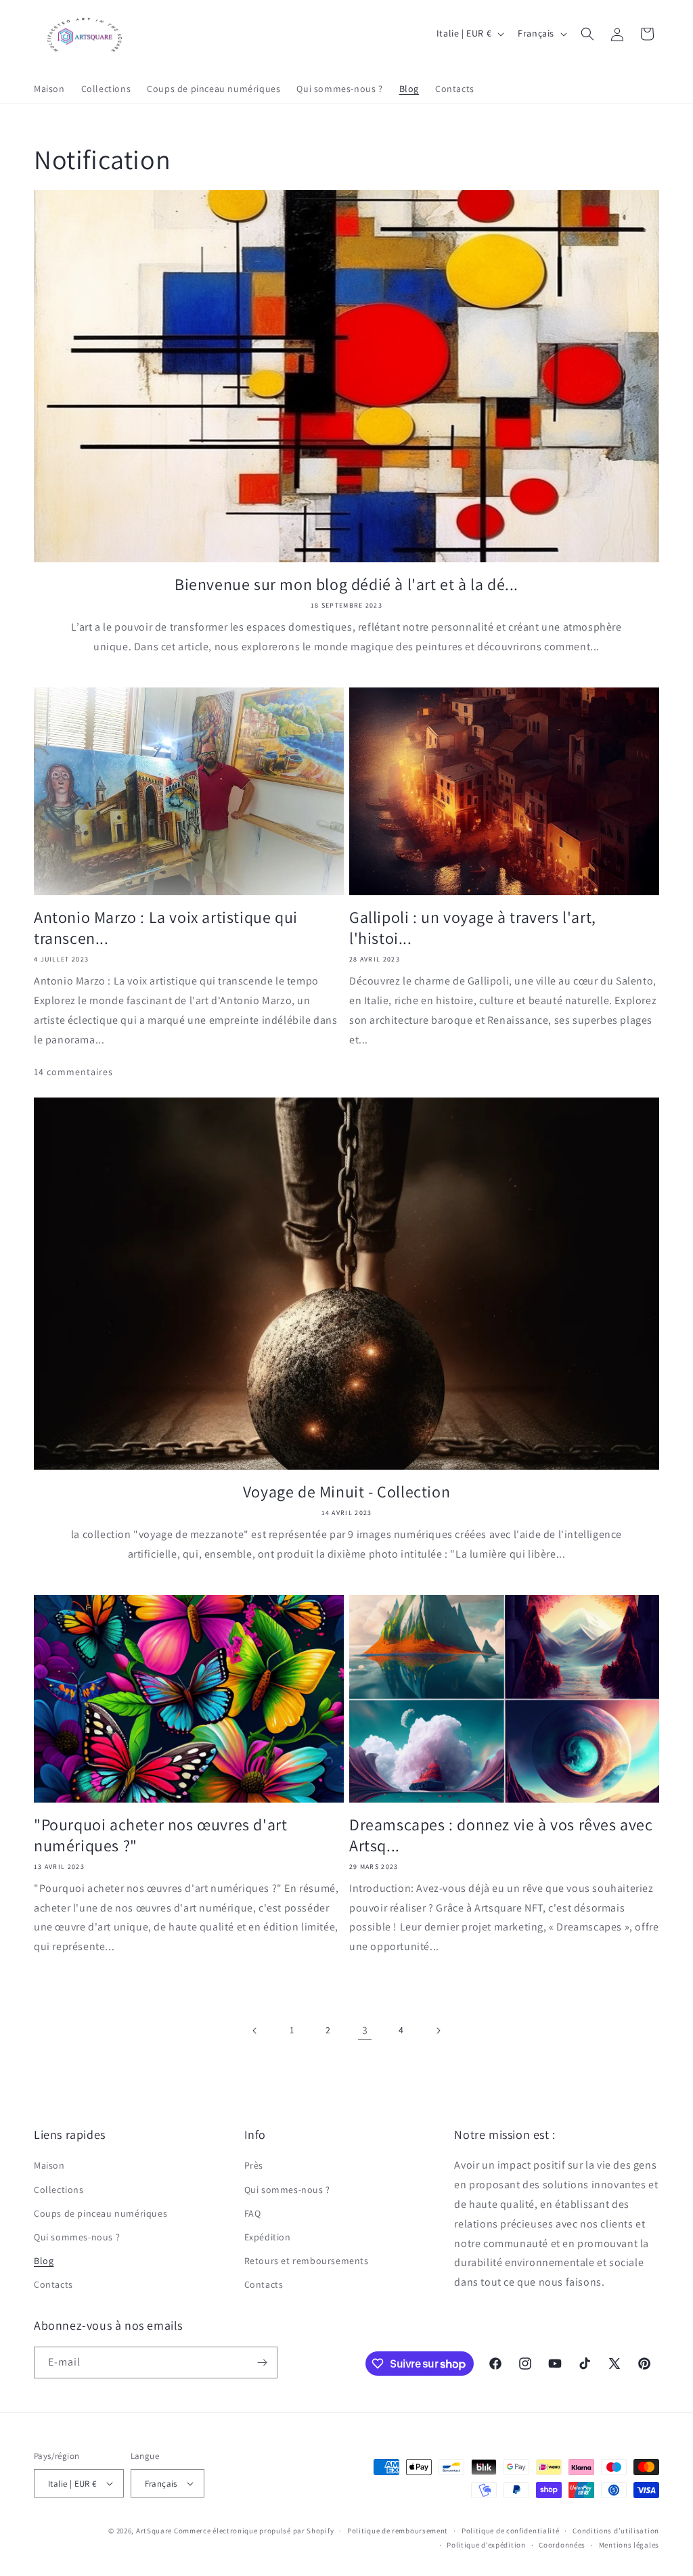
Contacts (53, 2284)
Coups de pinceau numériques (100, 2213)
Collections (59, 2190)
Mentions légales (629, 2545)
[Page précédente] (255, 2031)
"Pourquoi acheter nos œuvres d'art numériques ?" (160, 1835)
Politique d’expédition (486, 2545)
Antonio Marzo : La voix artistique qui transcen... (166, 928)
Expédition (268, 2237)
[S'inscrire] (262, 2363)
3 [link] (365, 2030)
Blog (44, 2261)
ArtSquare (154, 2531)
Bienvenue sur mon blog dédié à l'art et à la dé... (346, 584)
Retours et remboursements (307, 2261)
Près (254, 2165)
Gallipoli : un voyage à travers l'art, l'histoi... (473, 928)
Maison (49, 2165)
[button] (587, 34)
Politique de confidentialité (511, 2531)
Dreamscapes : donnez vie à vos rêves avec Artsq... (501, 1835)
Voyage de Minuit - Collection (346, 1492)
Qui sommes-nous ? (77, 2237)
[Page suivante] (438, 2031)
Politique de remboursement (398, 2531)
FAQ (253, 2213)
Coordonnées (562, 2545)
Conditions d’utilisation (616, 2531)
